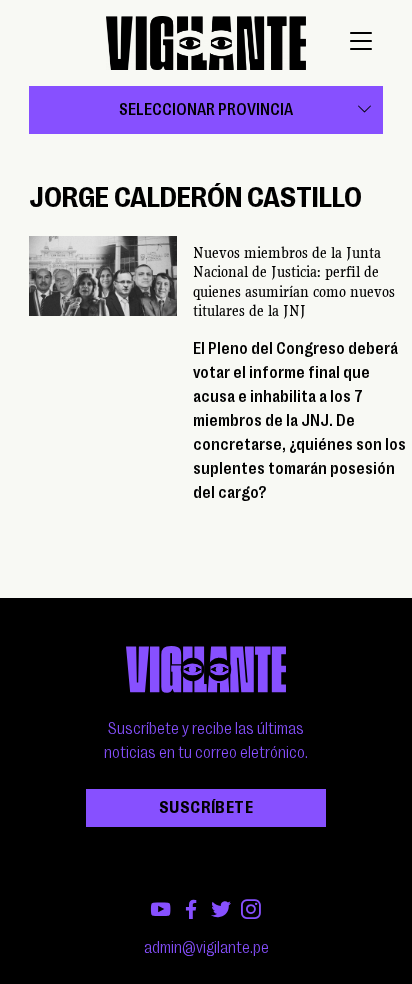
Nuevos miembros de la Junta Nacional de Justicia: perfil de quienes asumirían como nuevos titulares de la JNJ (294, 282)
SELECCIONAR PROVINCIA (206, 110)
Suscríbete (206, 808)
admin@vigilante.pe (206, 948)
